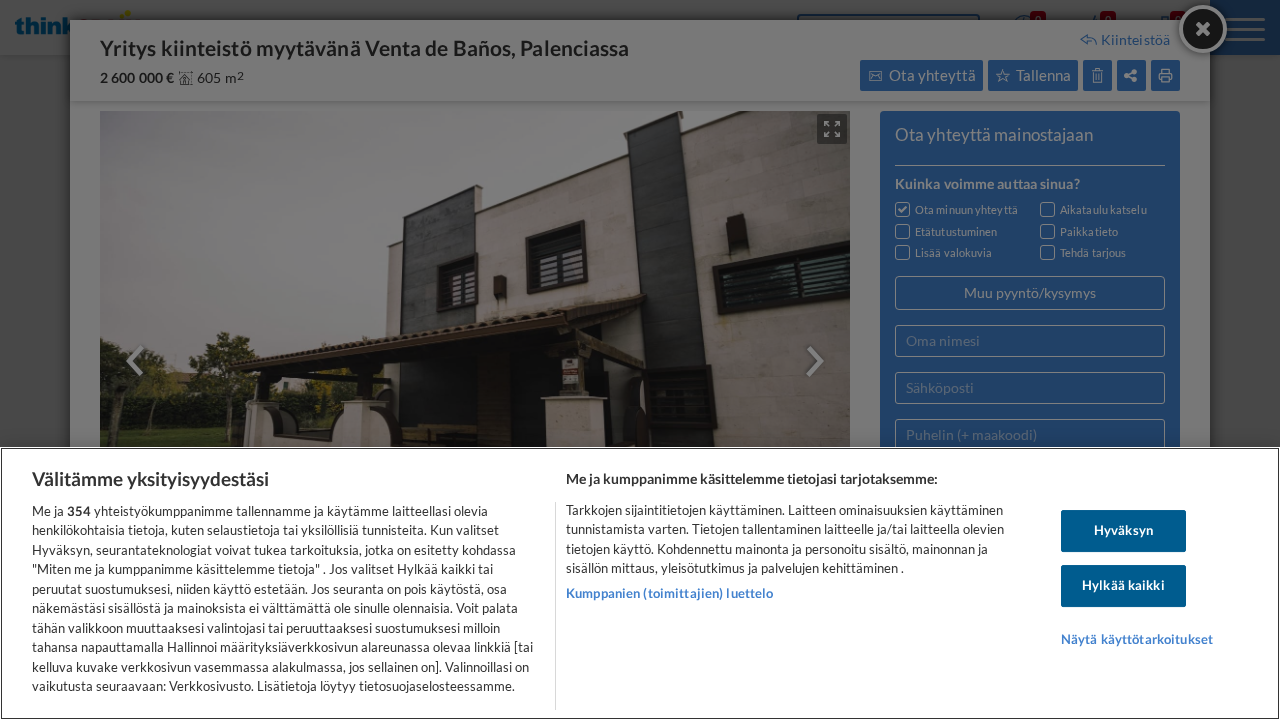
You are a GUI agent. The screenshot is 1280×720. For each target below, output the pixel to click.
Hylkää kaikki (1123, 585)
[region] (640, 583)
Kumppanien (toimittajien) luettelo (669, 593)
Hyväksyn (1123, 531)
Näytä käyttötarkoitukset (1137, 639)
